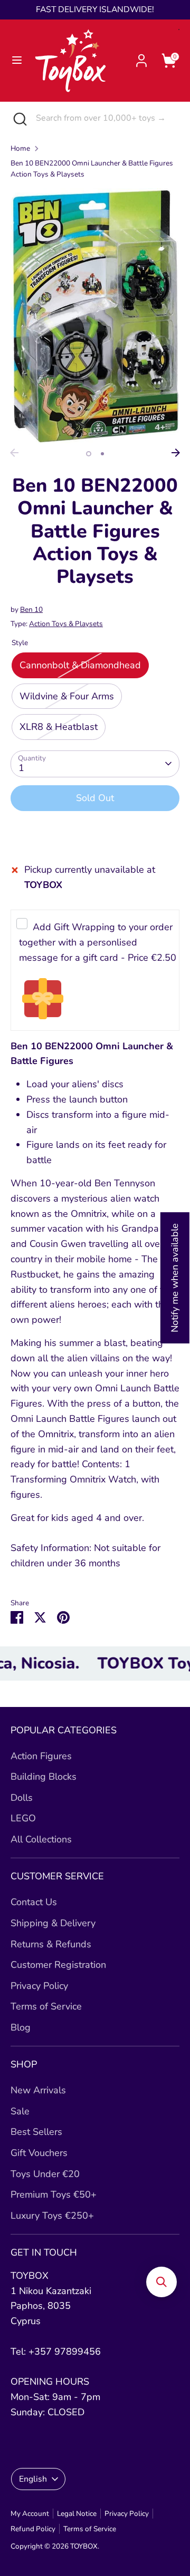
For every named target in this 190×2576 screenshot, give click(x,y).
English (33, 2479)
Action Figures (41, 1756)
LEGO (23, 1818)
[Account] (141, 57)
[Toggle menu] (17, 60)
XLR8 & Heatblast (59, 727)
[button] (161, 2282)
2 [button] (102, 454)
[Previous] (14, 453)
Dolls (22, 1798)
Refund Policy (33, 2529)
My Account (30, 2514)
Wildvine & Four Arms (67, 696)
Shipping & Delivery (53, 1923)
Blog (21, 2027)
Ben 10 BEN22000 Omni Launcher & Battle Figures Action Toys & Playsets (92, 169)
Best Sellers (36, 2132)
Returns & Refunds (51, 1944)
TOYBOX (84, 2546)
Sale (20, 2111)
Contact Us (34, 1902)
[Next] (176, 453)
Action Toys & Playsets (66, 624)
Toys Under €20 (45, 2174)
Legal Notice (77, 2514)
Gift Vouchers (39, 2153)
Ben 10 (31, 609)
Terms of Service (46, 2006)
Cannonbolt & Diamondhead (80, 665)
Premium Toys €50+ (54, 2194)
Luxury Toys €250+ (52, 2216)
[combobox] (105, 118)
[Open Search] (18, 118)
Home (20, 148)
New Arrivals (38, 2090)
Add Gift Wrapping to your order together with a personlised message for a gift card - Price (98, 942)
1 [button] (89, 454)
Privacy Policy (39, 1986)
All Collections (41, 1839)
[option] (95, 316)
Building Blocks (44, 1777)
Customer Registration (58, 1965)
